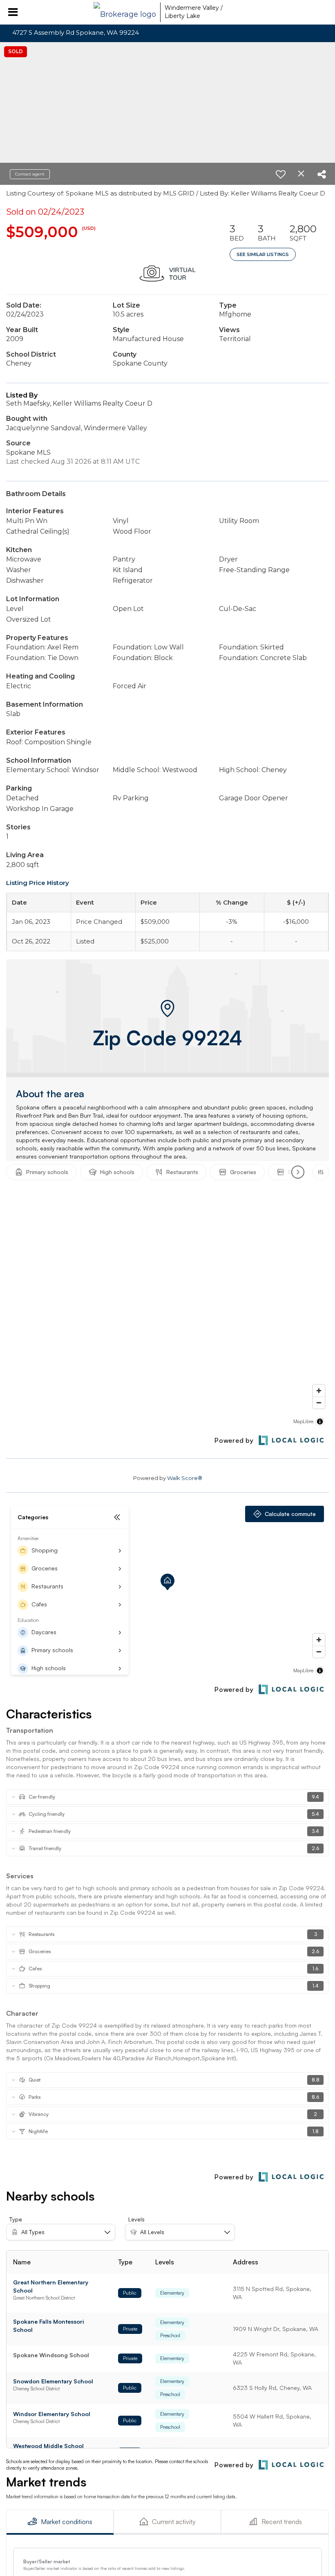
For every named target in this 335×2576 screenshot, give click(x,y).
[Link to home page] (125, 12)
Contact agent (30, 174)
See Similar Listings (263, 254)
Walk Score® (185, 1478)
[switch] (281, 174)
